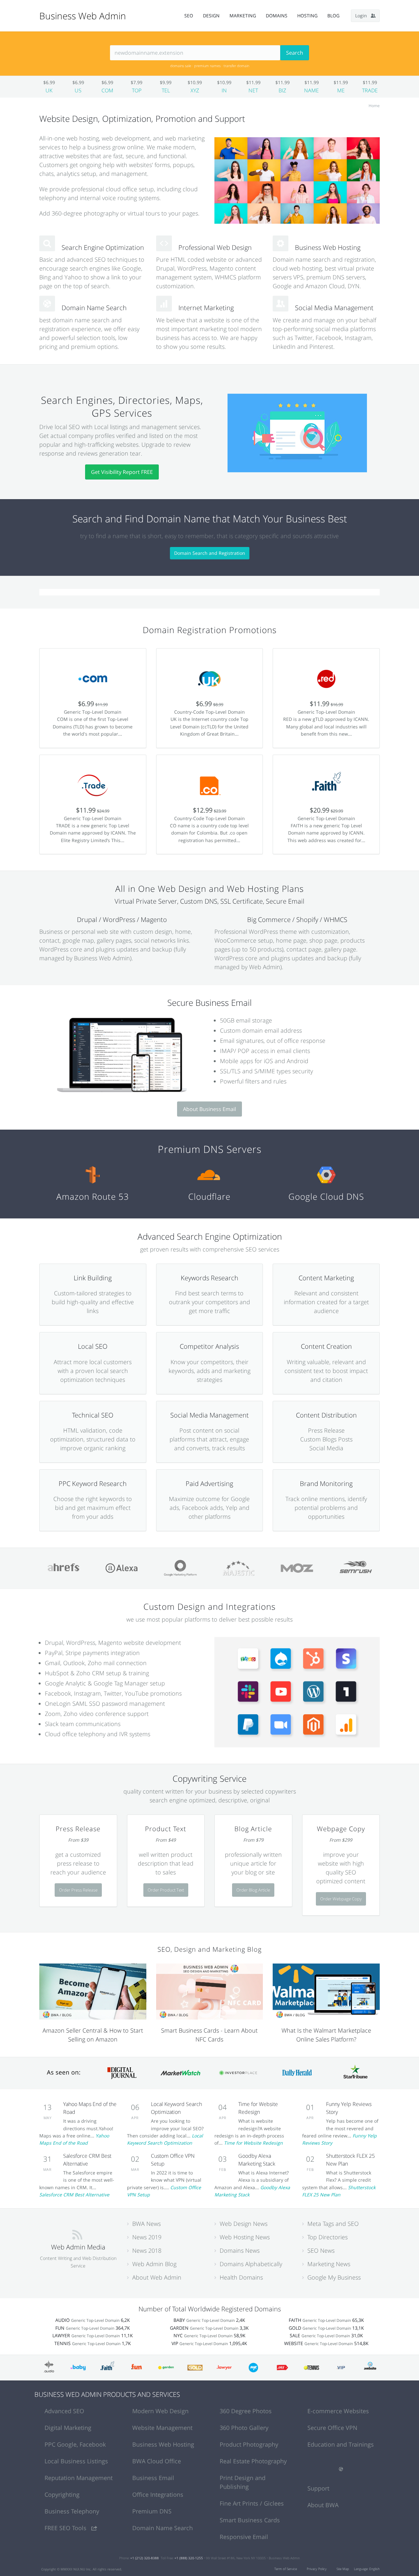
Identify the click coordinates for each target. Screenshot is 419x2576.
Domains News (240, 2250)
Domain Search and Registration (210, 553)
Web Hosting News (245, 2237)
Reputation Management (79, 2478)
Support (318, 2488)
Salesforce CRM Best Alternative (74, 2195)
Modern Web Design (160, 2411)
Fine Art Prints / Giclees (252, 2503)
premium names (207, 66)
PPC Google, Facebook (75, 2444)
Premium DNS (152, 2511)
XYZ (195, 90)
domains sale (181, 66)
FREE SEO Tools (66, 2528)
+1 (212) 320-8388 (145, 2558)
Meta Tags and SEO (333, 2224)
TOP (137, 90)
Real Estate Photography (253, 2461)
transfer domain (236, 66)
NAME (311, 90)
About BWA (323, 2505)
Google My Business (334, 2277)
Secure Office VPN (332, 2428)
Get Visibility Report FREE (122, 472)
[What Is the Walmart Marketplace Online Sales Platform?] (326, 1991)
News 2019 (147, 2237)
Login (363, 16)
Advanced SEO (64, 2411)
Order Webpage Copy (341, 1899)
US (78, 90)
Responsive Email (244, 2537)
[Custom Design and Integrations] (297, 1692)
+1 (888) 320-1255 (189, 2558)
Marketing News (329, 2264)
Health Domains (241, 2277)
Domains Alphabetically (251, 2264)
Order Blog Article (253, 1890)
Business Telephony (72, 2511)
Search (295, 53)
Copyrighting (62, 2494)
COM (107, 90)
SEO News (321, 2250)
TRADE (370, 90)
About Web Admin (157, 2277)
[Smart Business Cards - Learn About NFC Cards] (210, 1991)
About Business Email (209, 1109)
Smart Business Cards (250, 2520)
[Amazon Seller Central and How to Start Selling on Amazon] (93, 1991)
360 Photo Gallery (244, 2428)
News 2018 (147, 2250)
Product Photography (249, 2444)
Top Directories (328, 2237)
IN (224, 90)
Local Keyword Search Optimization (165, 2139)
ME (341, 90)
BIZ (282, 90)
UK (49, 90)
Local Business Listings (76, 2461)
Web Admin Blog (154, 2264)
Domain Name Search (163, 2528)
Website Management (162, 2428)
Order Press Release (78, 1890)
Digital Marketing (68, 2428)
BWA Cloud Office (157, 2461)
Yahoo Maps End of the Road (74, 2139)
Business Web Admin (83, 16)
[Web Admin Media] (77, 2234)
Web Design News (244, 2224)
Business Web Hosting (163, 2444)
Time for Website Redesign (253, 2143)
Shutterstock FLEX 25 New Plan (339, 2191)
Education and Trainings (341, 2444)
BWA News (146, 2224)
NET (253, 90)
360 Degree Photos (246, 2411)
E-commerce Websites (338, 2411)
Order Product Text (166, 1890)
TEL (166, 90)
